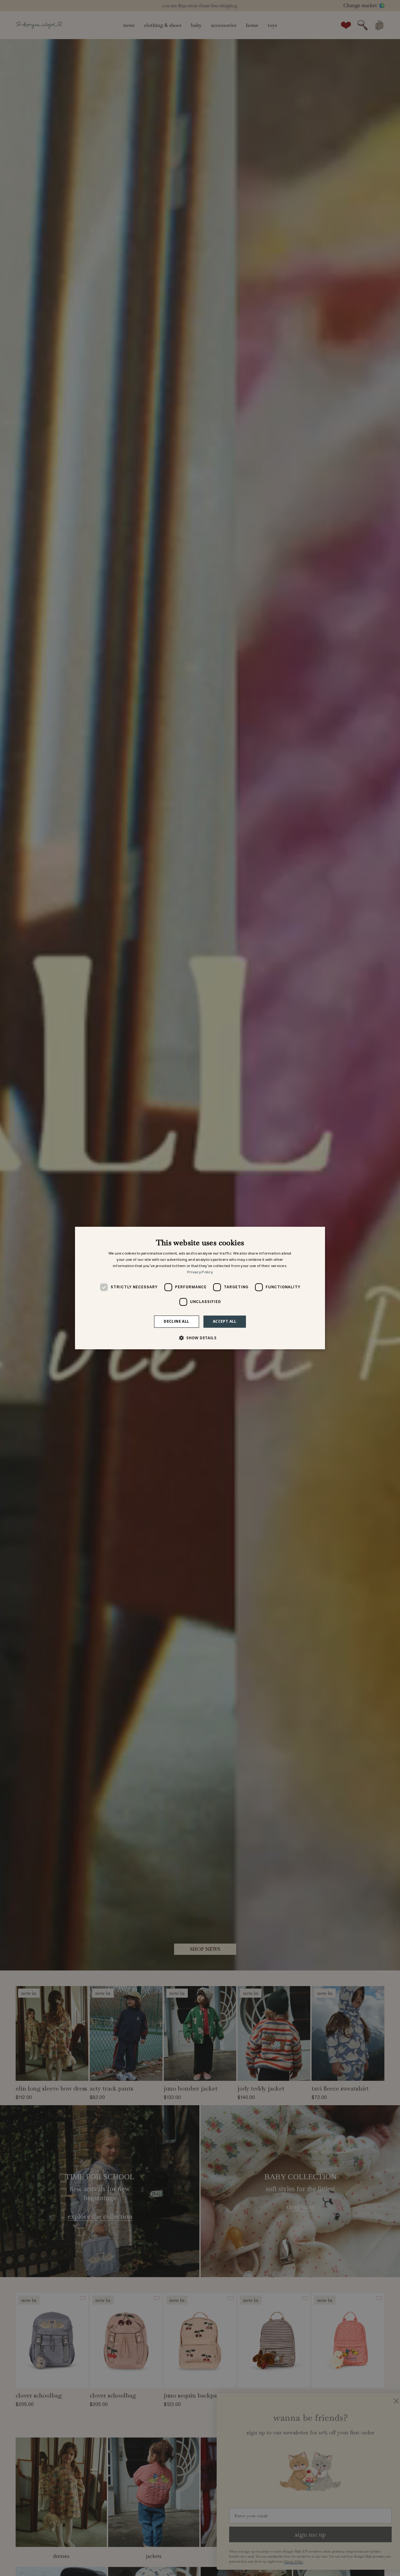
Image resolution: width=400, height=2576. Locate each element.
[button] (200, 1338)
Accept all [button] (225, 1321)
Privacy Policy (200, 1272)
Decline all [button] (176, 1321)
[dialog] (200, 1288)
